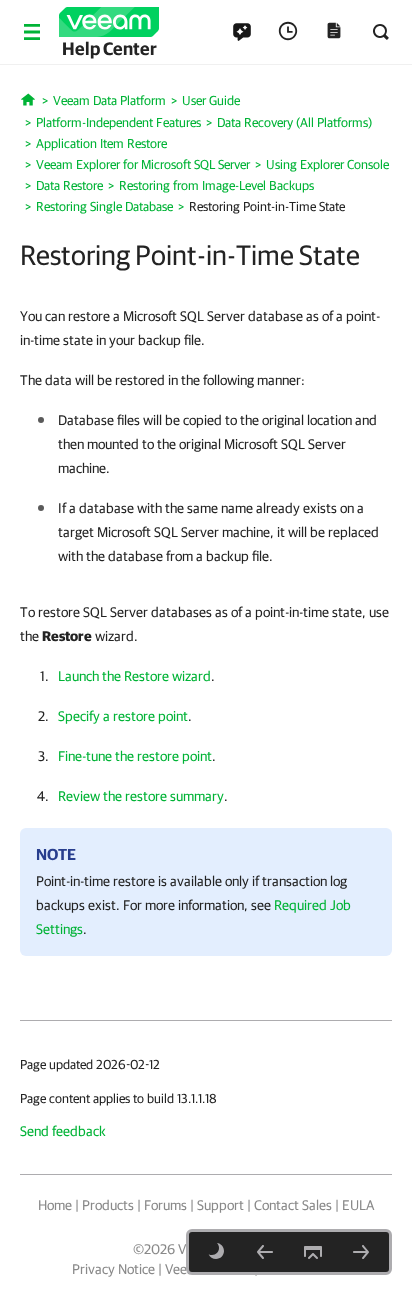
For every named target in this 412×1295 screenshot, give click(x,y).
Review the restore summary (141, 796)
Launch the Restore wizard (134, 676)
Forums (165, 1205)
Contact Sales (293, 1205)
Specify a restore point (123, 716)
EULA (358, 1205)
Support (220, 1205)
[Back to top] (313, 1252)
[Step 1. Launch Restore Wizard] (361, 1252)
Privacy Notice (113, 1269)
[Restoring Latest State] (265, 1252)
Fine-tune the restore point (135, 756)
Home (55, 1205)
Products (108, 1205)
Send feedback (63, 1131)
